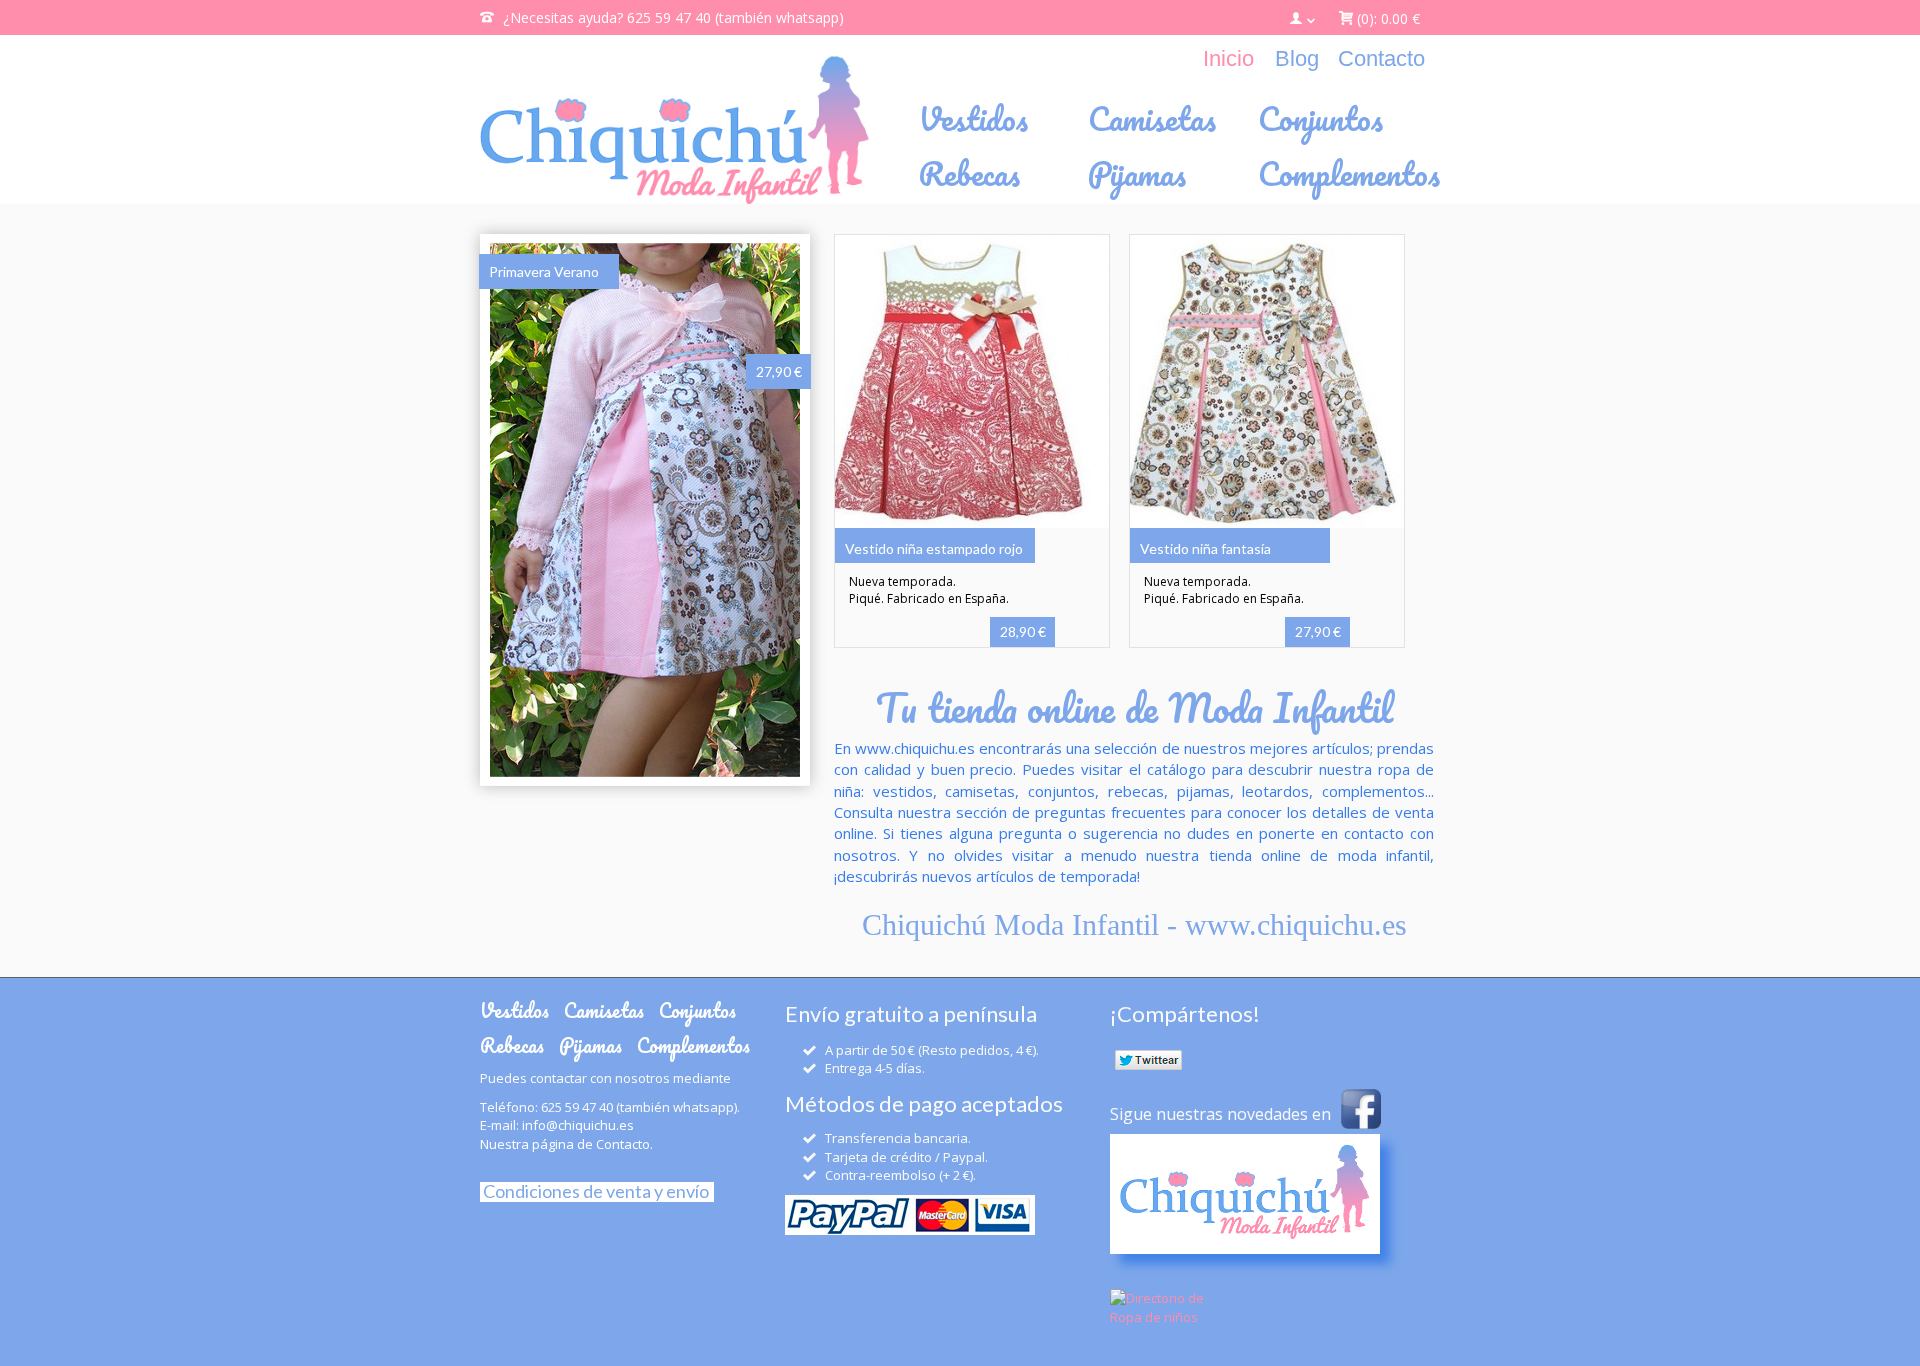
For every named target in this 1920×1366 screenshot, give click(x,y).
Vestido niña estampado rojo (934, 548)
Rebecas (512, 1046)
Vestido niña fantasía (1205, 548)
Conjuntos (697, 1011)
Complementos (693, 1046)
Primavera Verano (544, 271)
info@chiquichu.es (578, 1125)
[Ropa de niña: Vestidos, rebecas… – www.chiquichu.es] (675, 129)
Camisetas (604, 1011)
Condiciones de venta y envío (594, 1191)
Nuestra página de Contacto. (566, 1144)
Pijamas (590, 1046)
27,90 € (779, 371)
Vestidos (514, 1011)
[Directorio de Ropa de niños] (1158, 1306)
